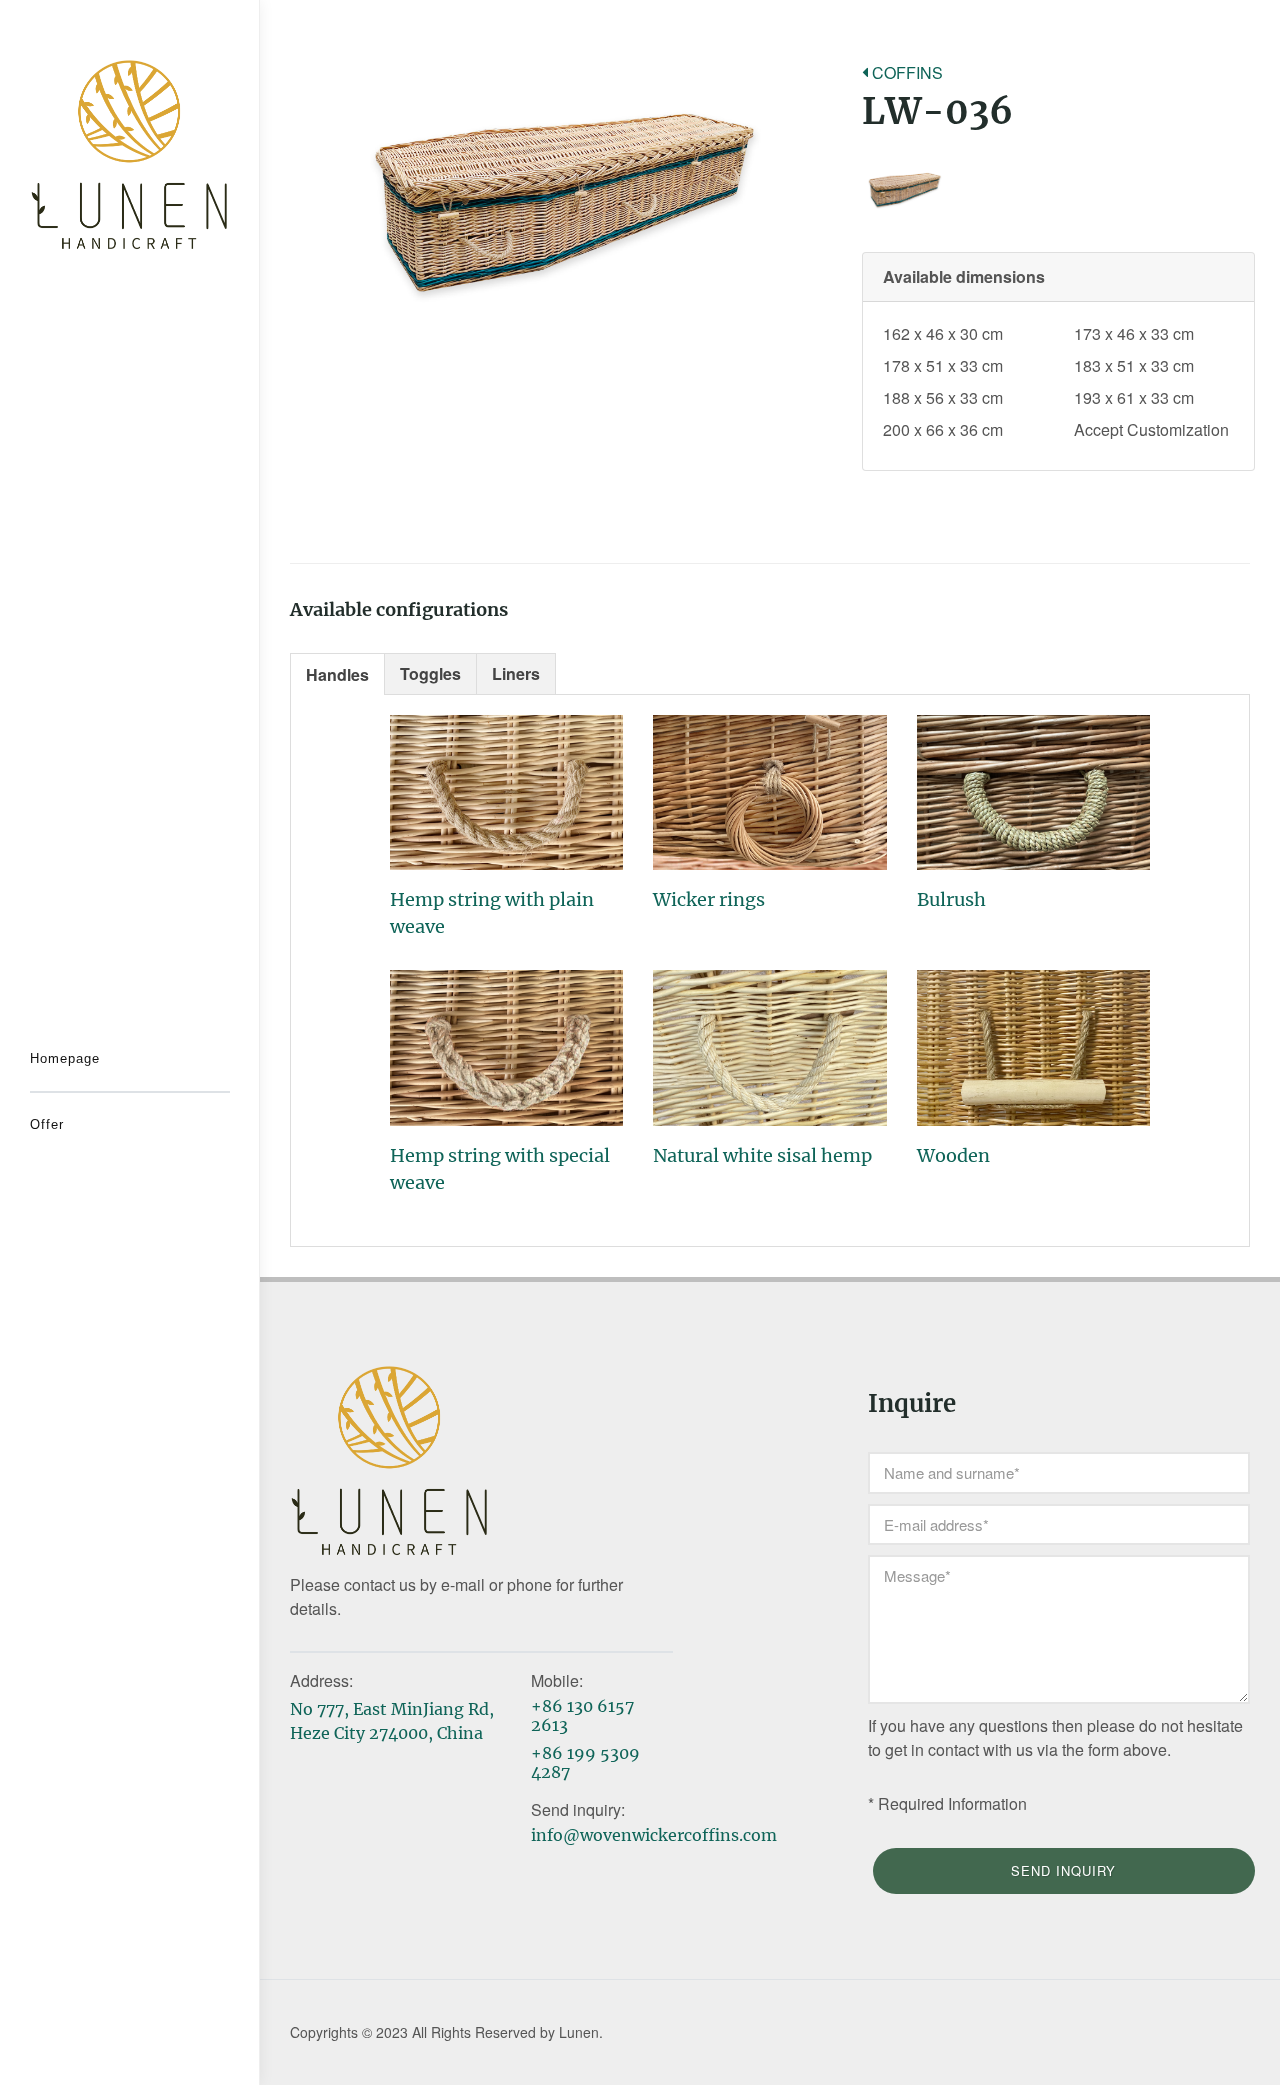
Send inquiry (1063, 1870)
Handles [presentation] (337, 674)
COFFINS (905, 72)
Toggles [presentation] (430, 673)
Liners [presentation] (516, 673)
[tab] (337, 673)
